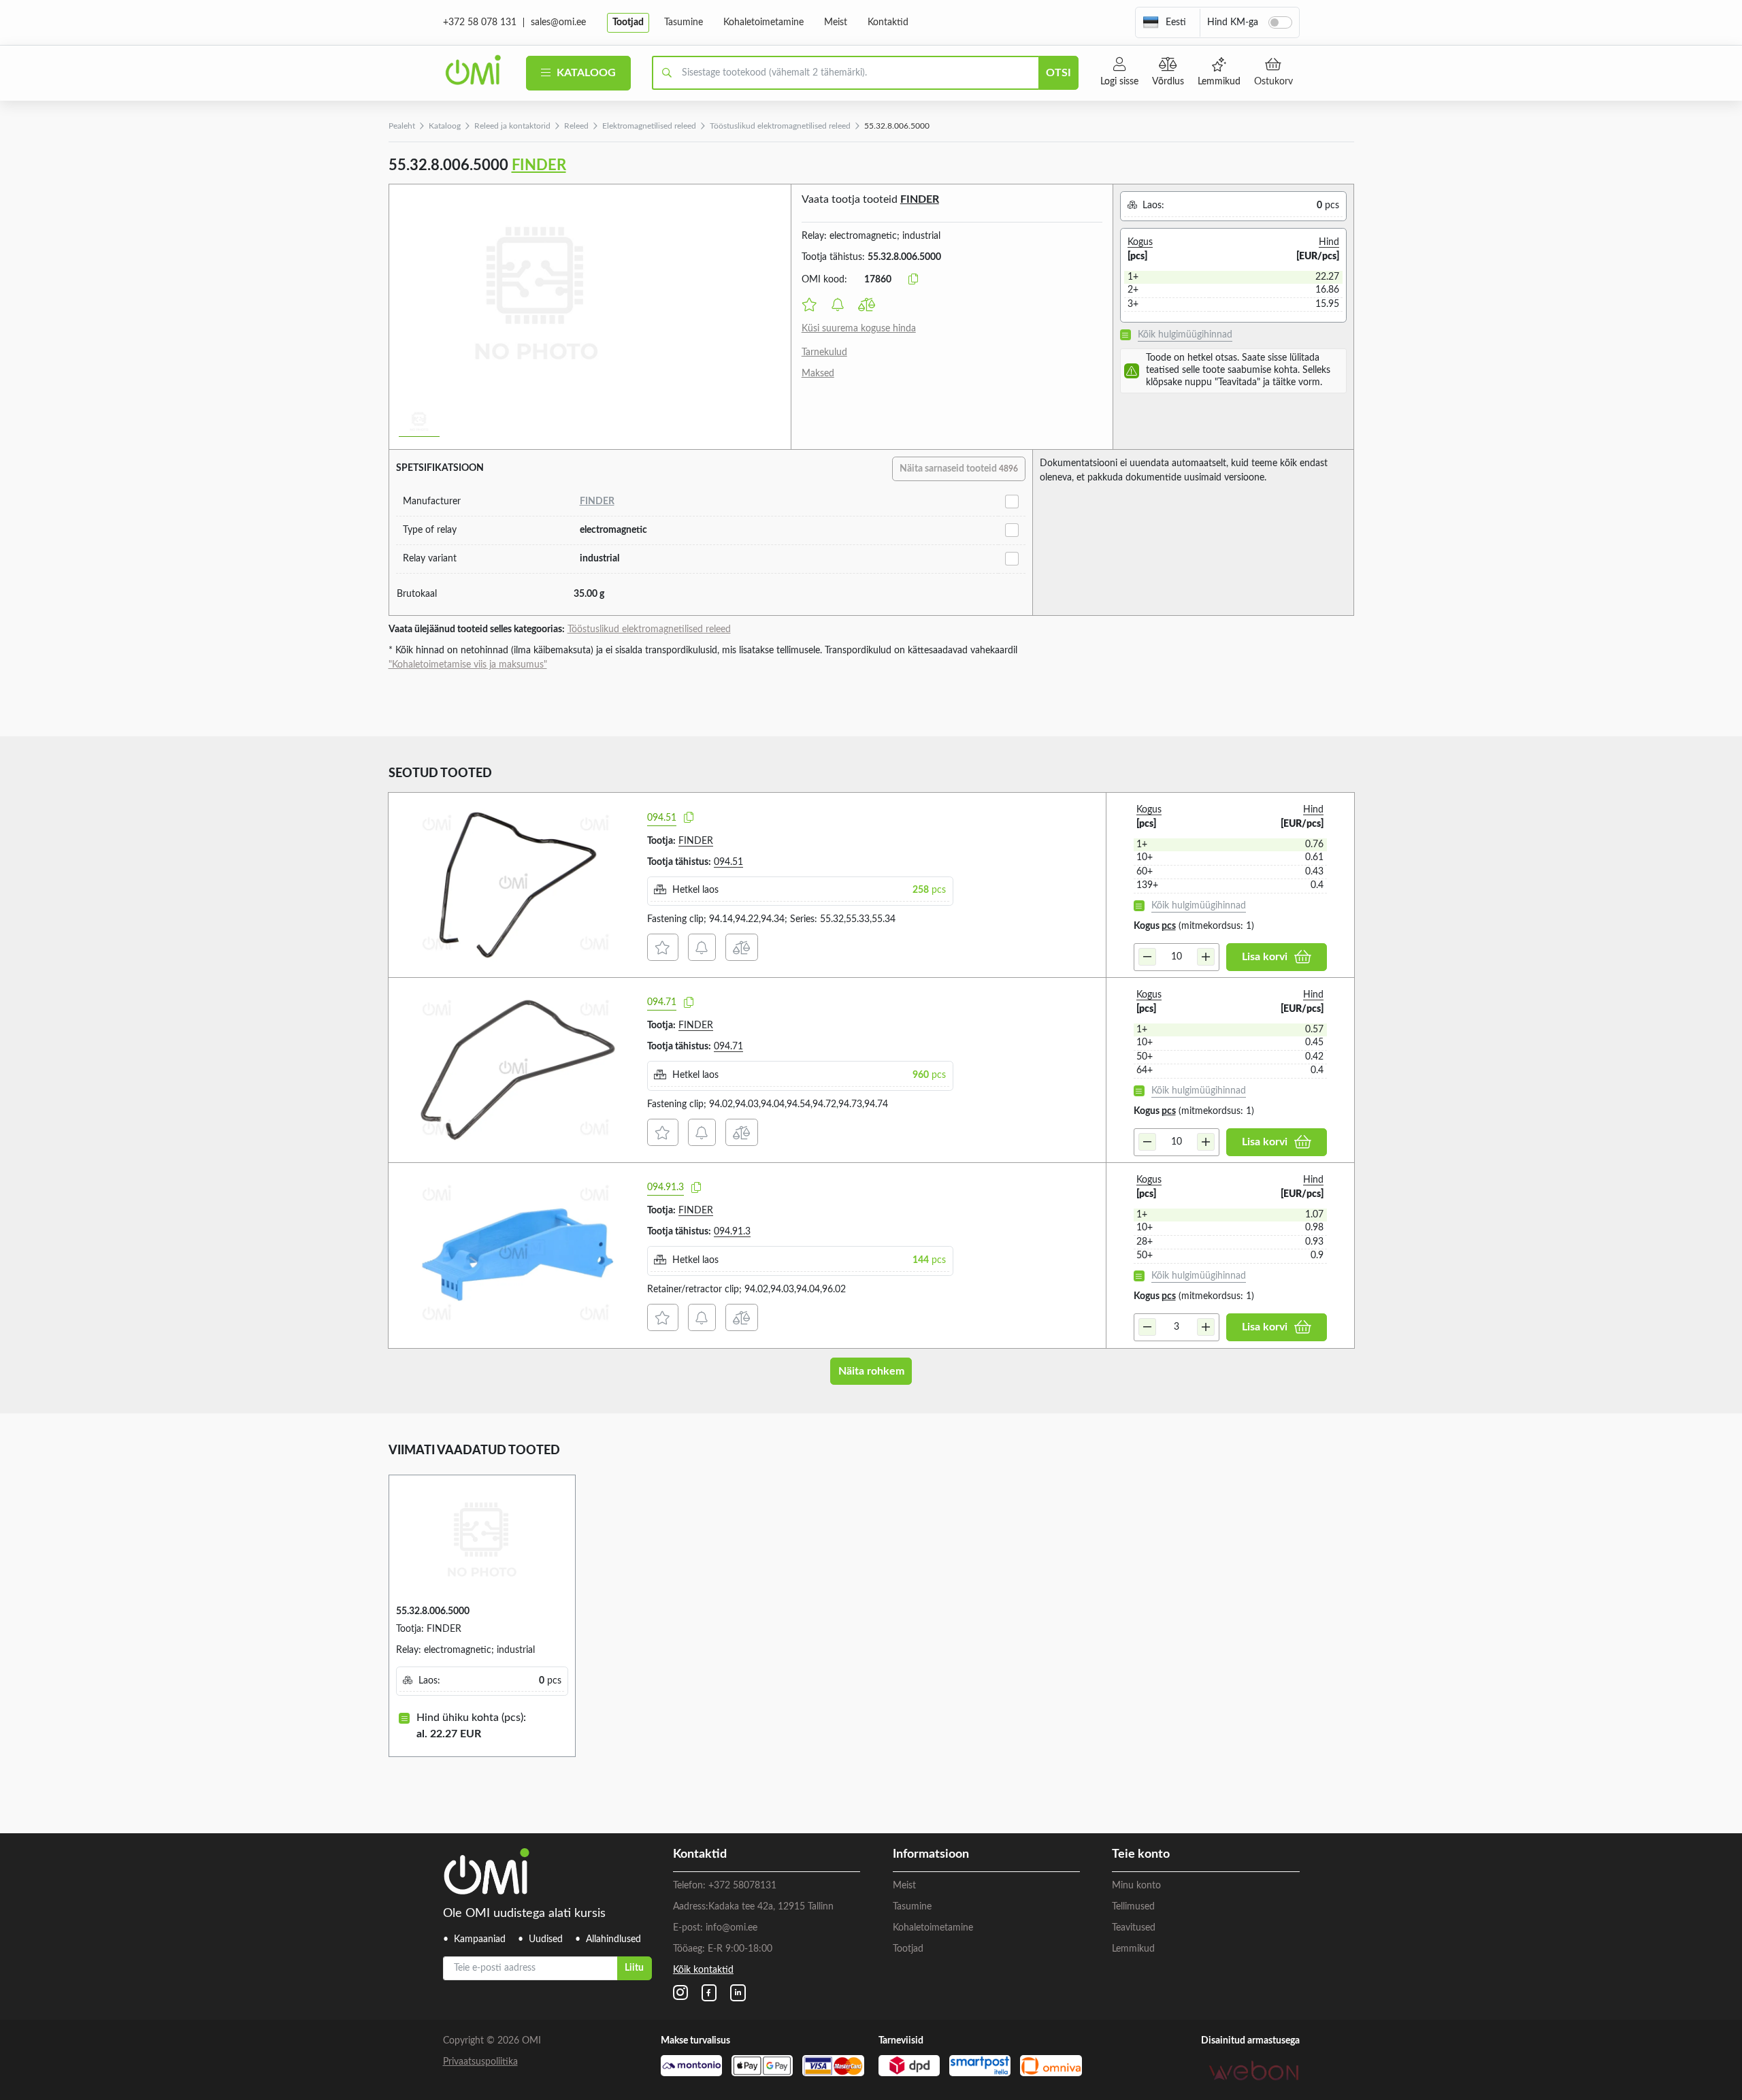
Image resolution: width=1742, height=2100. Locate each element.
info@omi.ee (732, 1928)
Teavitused (1134, 1928)
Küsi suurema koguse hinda (859, 329)
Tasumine (684, 22)
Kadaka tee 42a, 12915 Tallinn (771, 1907)
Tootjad (628, 22)
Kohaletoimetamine (763, 22)
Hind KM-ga (1233, 22)
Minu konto (1136, 1886)
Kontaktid (888, 22)
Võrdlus (1168, 82)
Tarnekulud (824, 352)
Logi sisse (1119, 82)
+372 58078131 (742, 1886)
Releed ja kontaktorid (512, 126)
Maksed (818, 374)
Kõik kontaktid (703, 1970)
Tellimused (1133, 1907)
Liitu (634, 1968)
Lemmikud (1219, 82)
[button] (1164, 22)
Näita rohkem (871, 1371)
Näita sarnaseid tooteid (959, 469)
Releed (576, 126)
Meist (836, 22)
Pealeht (402, 126)
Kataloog (585, 73)
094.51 (662, 818)
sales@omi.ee (558, 22)
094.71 (662, 1002)
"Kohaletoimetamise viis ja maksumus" (468, 665)
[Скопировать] (913, 280)
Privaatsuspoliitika (480, 2062)
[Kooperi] (689, 818)
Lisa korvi (1265, 957)
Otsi (1058, 73)
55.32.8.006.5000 (433, 1611)
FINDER (539, 165)
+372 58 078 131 (480, 22)
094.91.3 (665, 1187)
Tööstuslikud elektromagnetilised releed (780, 126)
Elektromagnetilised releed (649, 126)
